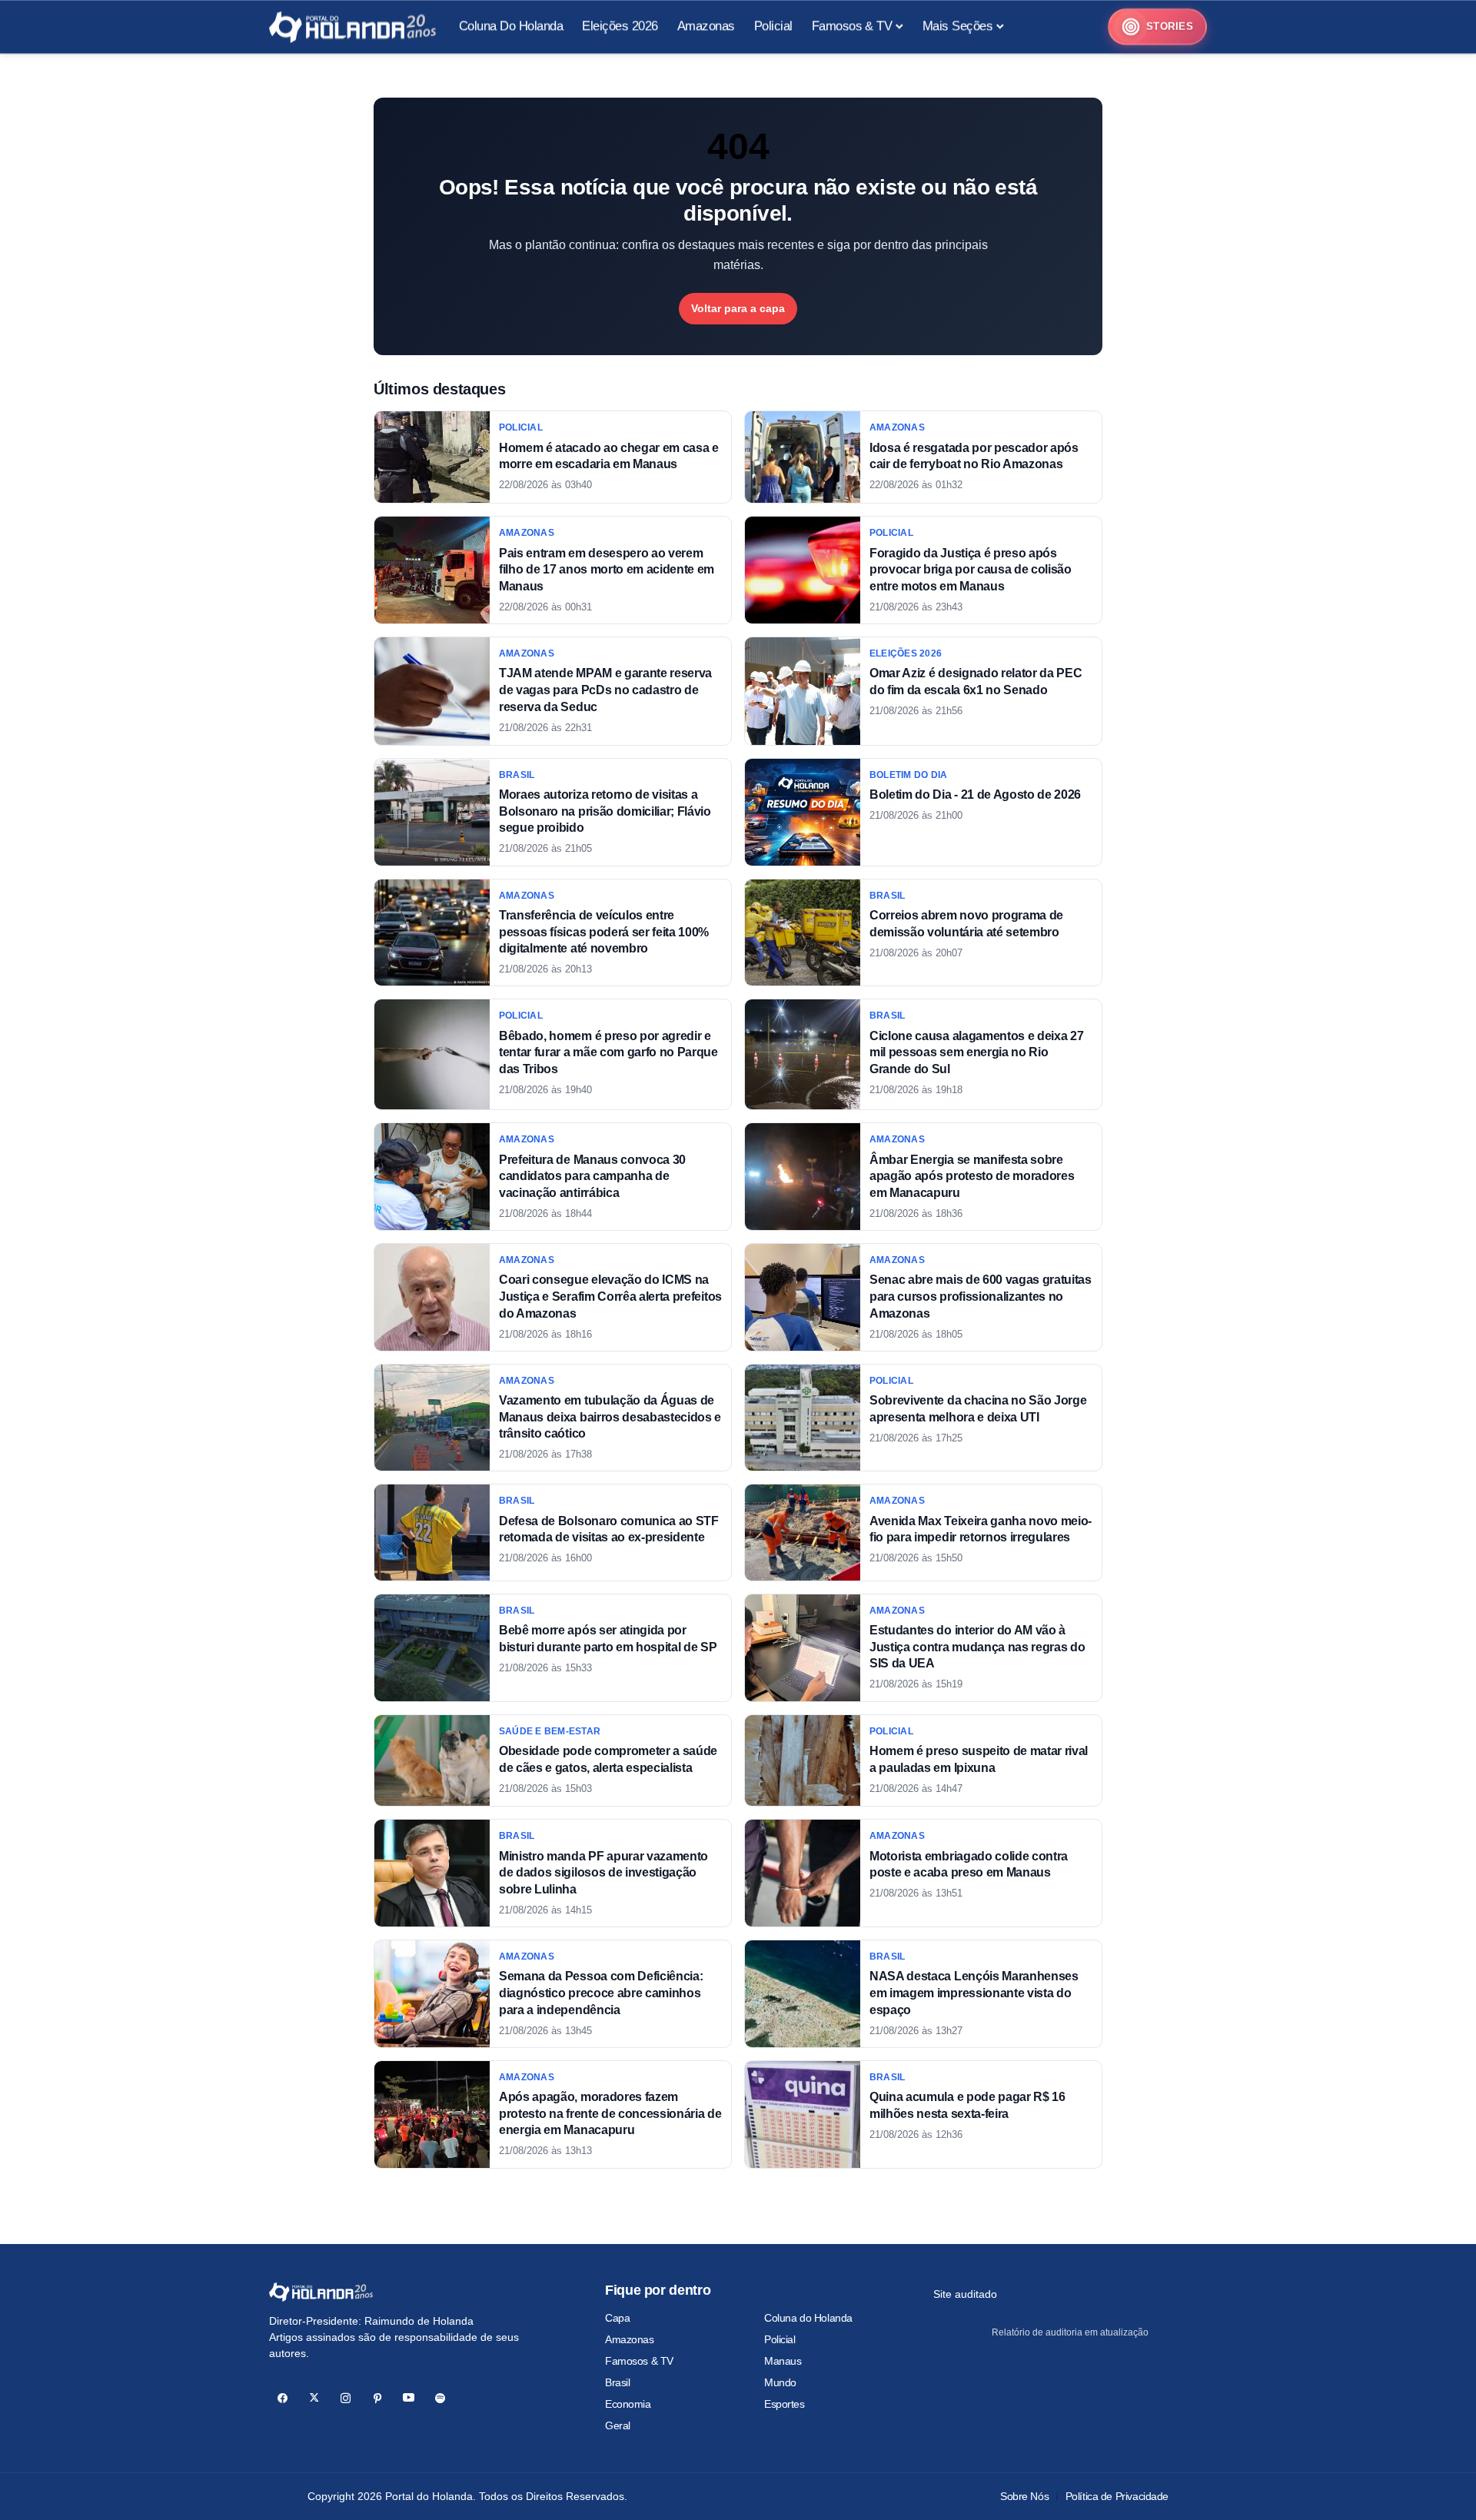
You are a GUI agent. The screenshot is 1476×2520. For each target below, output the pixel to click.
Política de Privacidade (1117, 2496)
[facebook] (283, 2398)
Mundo (780, 2382)
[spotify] (440, 2398)
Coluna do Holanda (808, 2318)
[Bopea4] (352, 27)
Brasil (617, 2382)
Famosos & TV (639, 2361)
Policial (780, 2339)
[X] (314, 2398)
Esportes (785, 2404)
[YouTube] (409, 2398)
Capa (617, 2318)
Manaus (783, 2361)
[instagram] (346, 2398)
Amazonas (630, 2339)
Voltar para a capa (738, 308)
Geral (618, 2425)
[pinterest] (377, 2398)
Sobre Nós (1024, 2496)
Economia (628, 2404)
